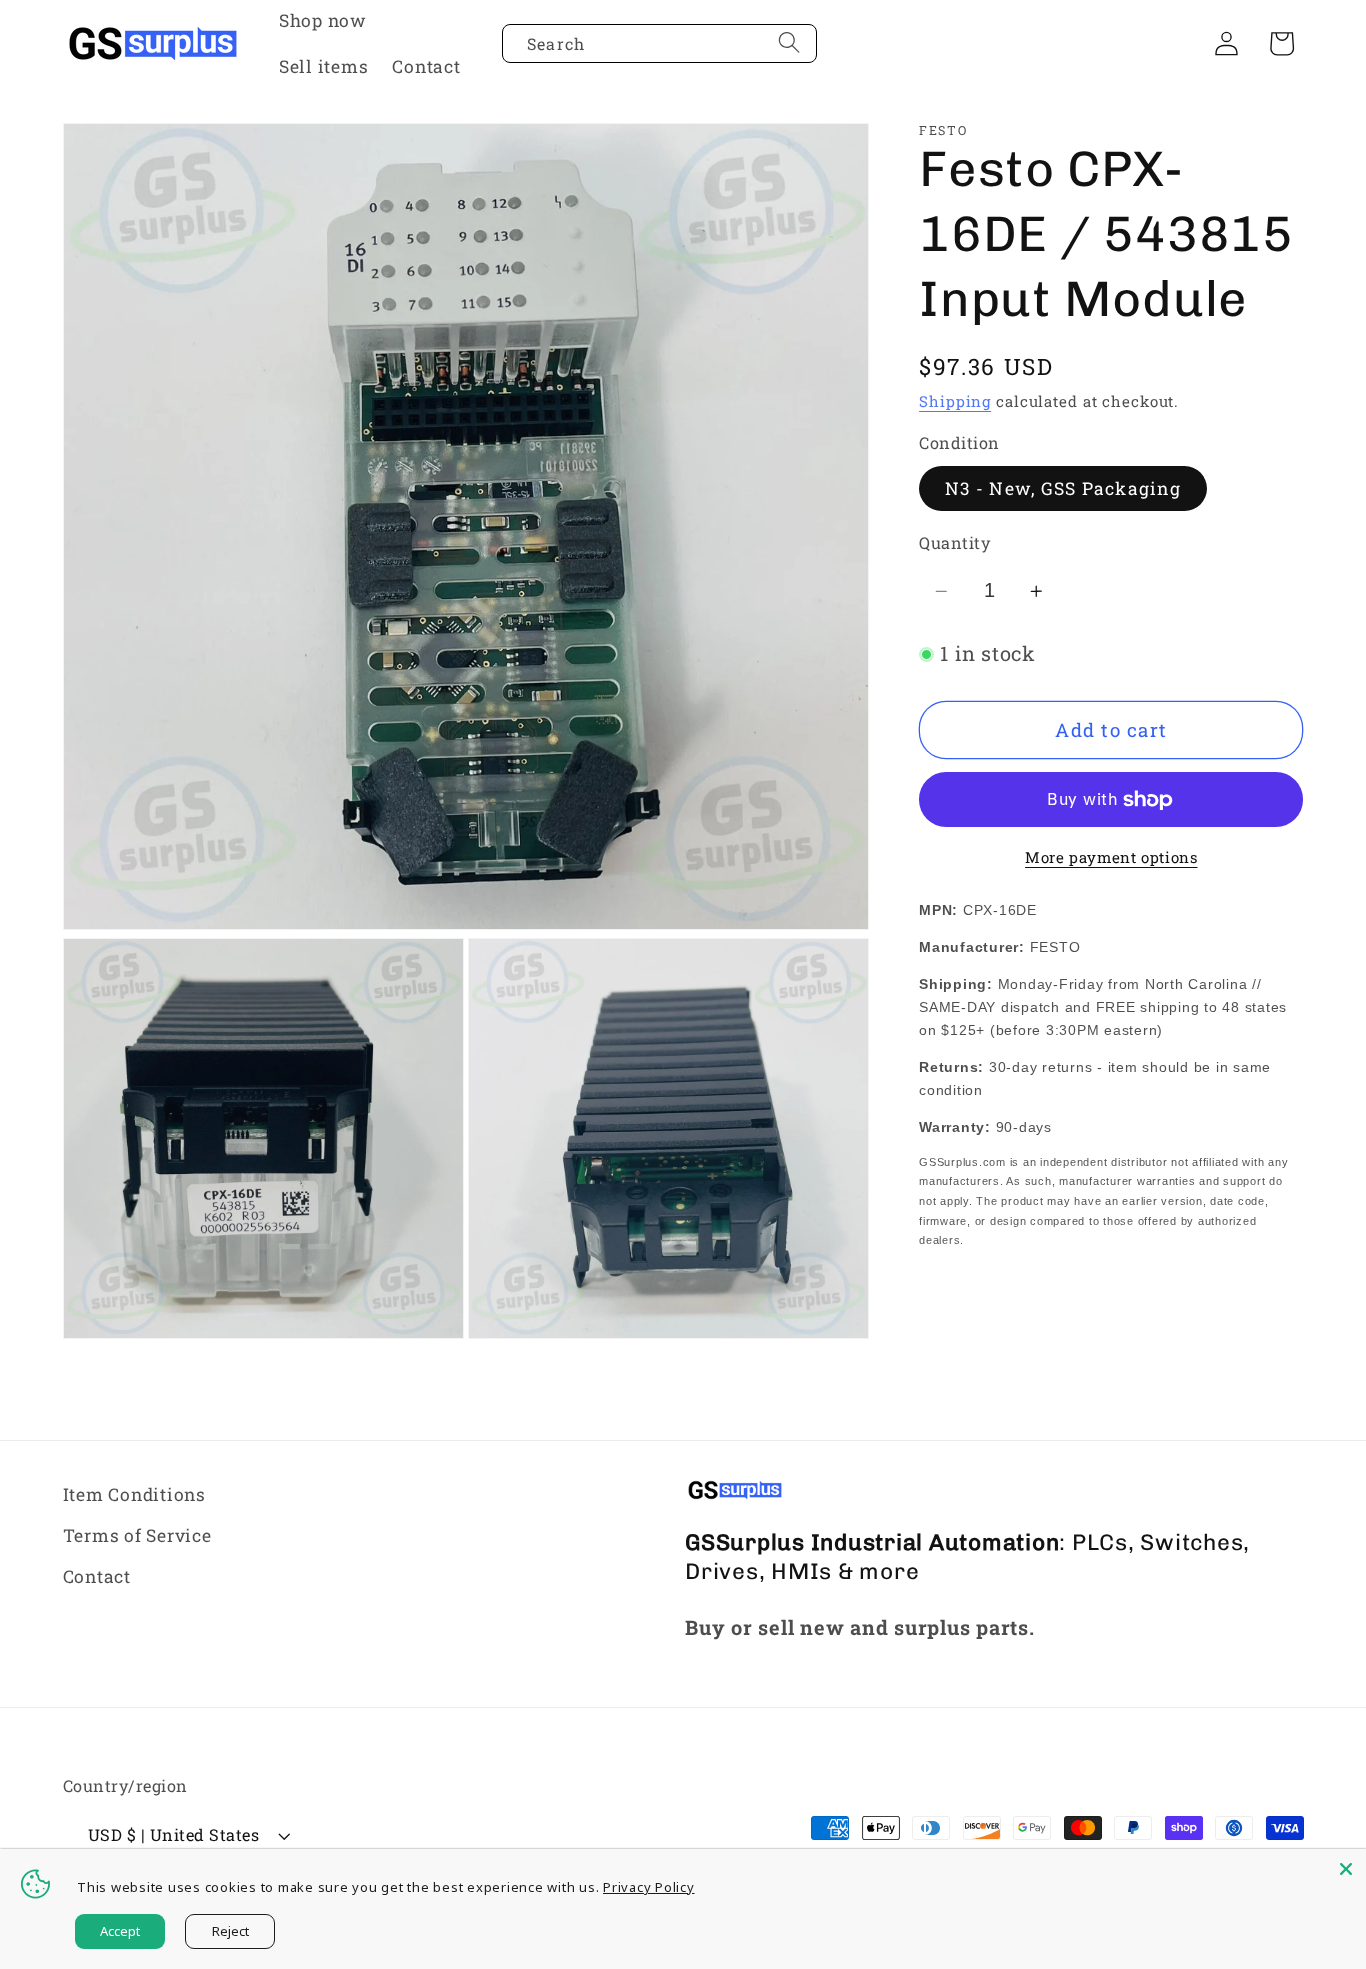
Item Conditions (134, 1494)
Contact (97, 1577)
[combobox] (659, 44)
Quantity (954, 543)
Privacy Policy (649, 1887)
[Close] (1346, 1869)
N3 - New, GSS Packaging (1063, 488)
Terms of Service (137, 1536)
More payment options (1111, 858)
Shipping (955, 402)
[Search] (789, 43)
